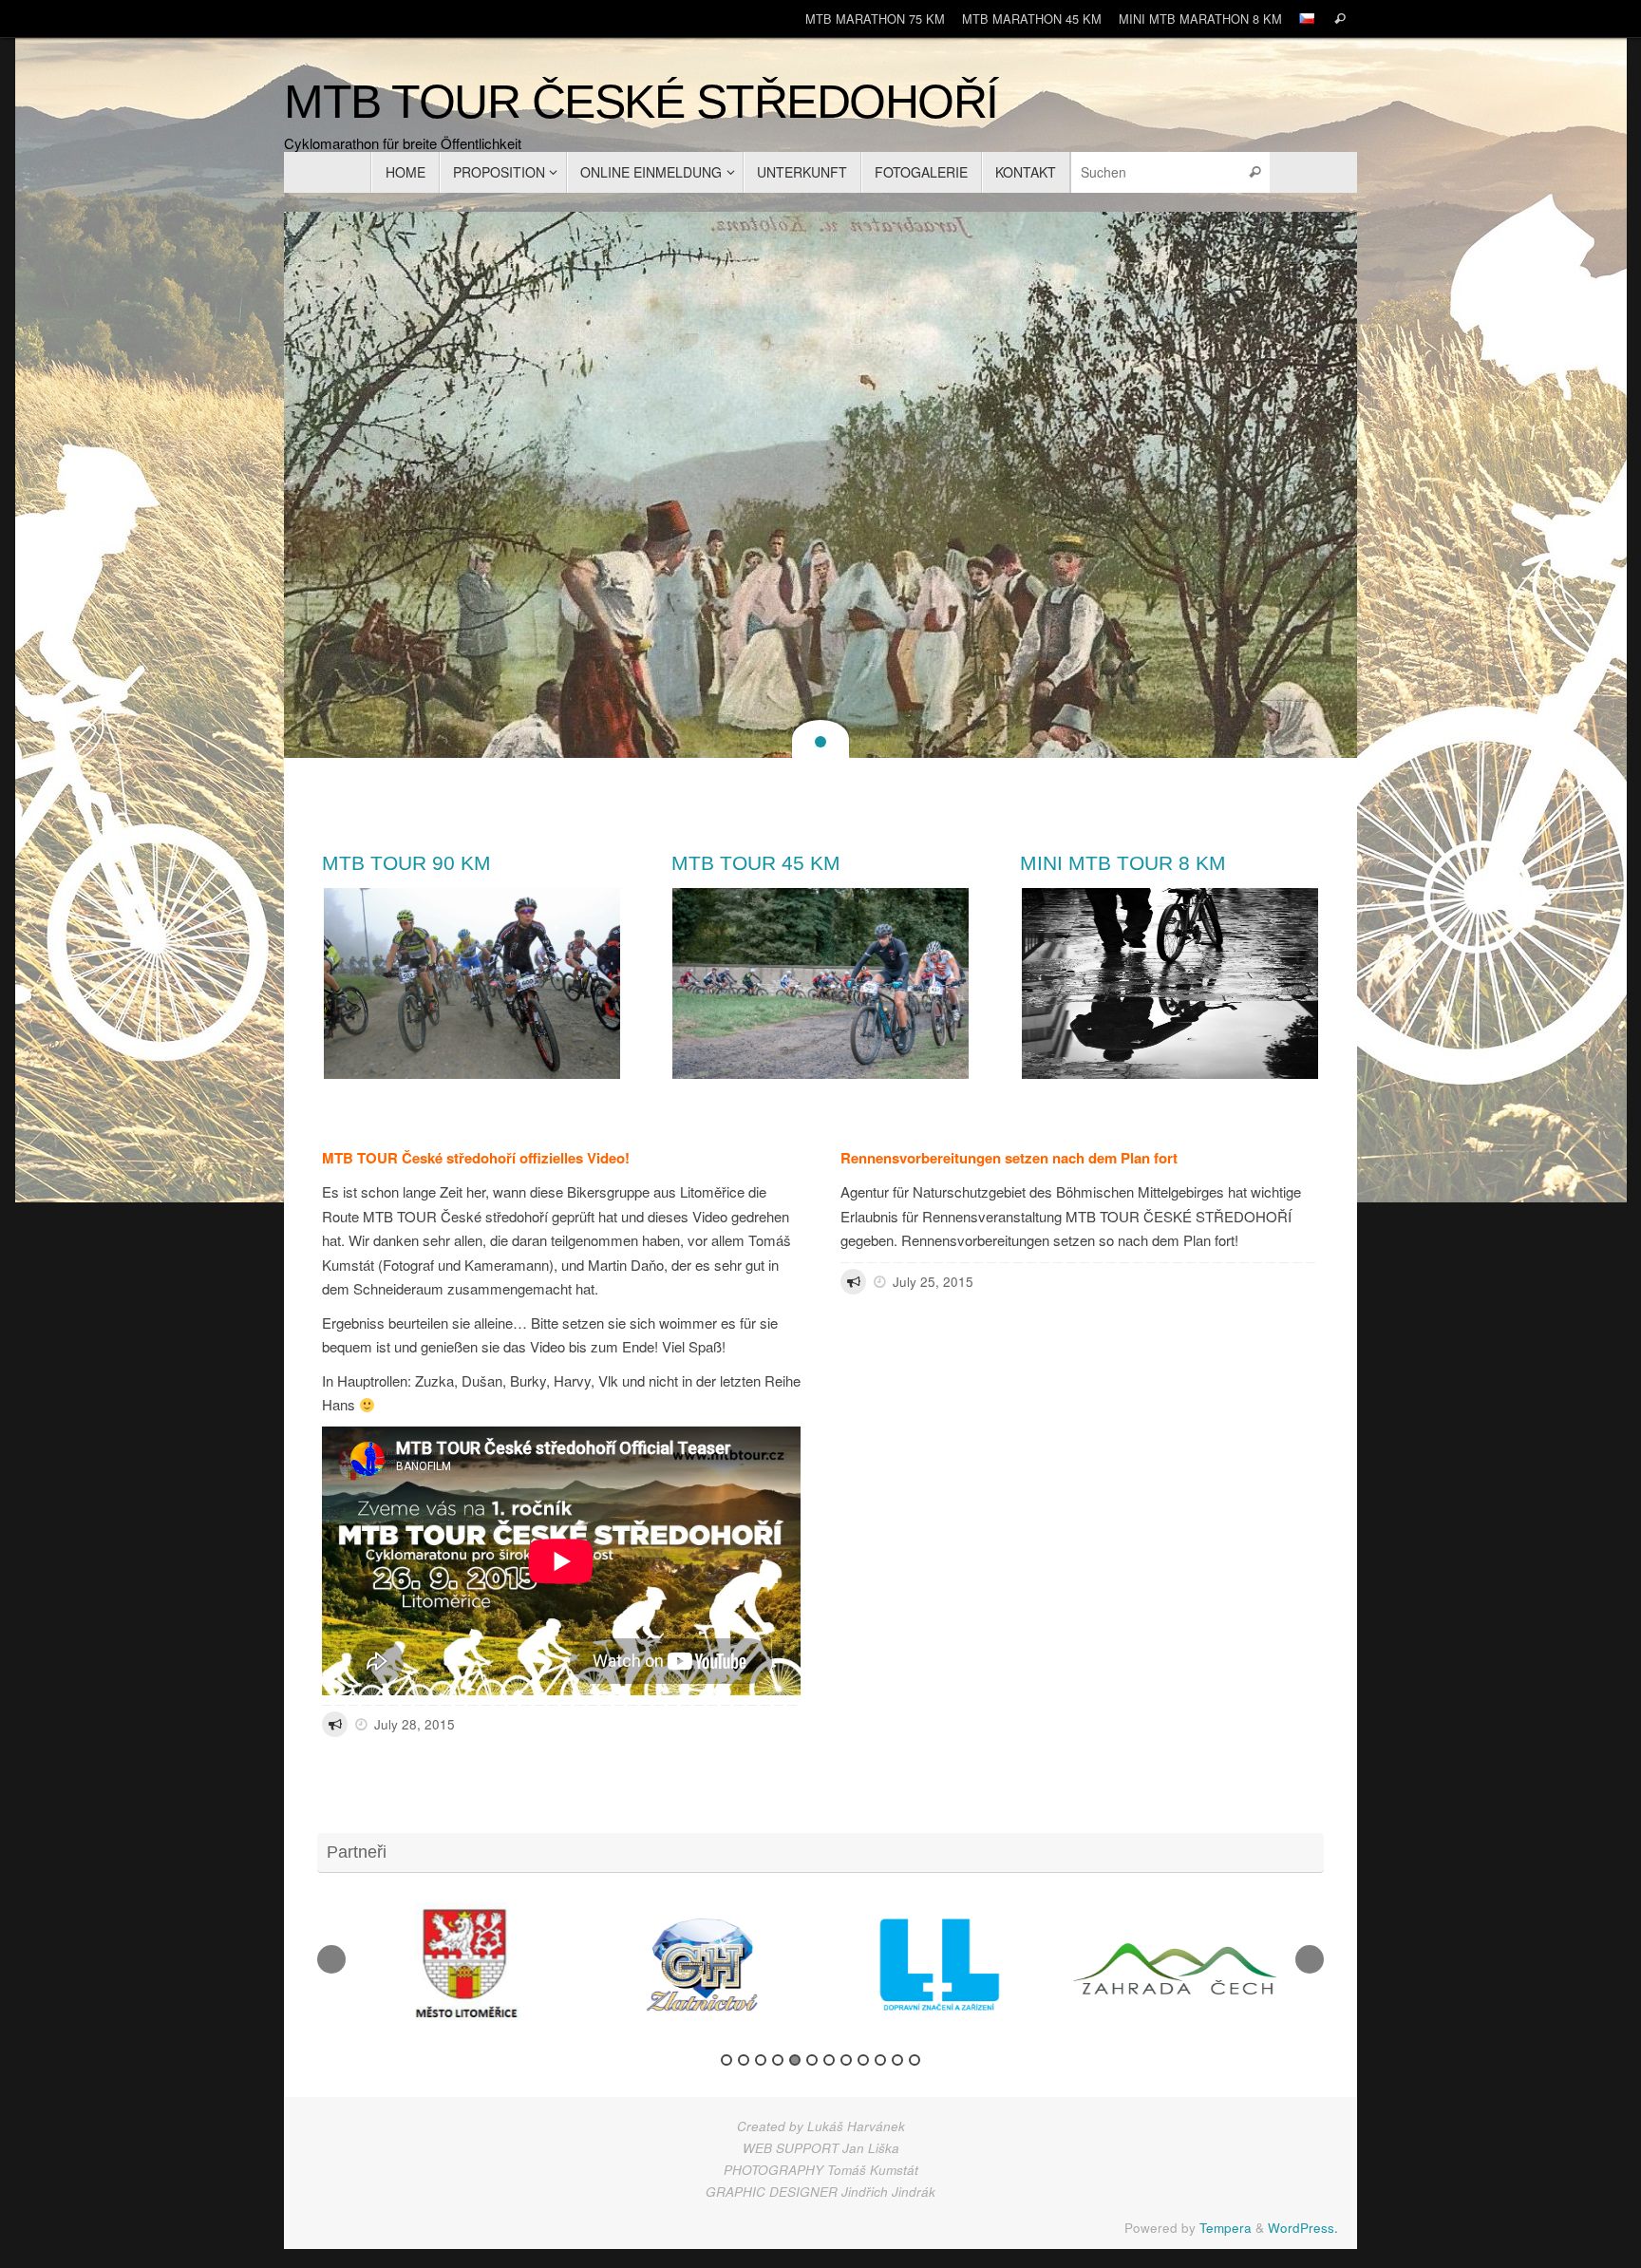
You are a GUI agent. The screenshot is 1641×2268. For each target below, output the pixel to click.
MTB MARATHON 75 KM (875, 19)
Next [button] (1310, 1959)
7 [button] (829, 2060)
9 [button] (863, 2060)
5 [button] (795, 2060)
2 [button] (744, 2060)
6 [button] (812, 2060)
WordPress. (1303, 2228)
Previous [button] (331, 1959)
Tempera (1226, 2228)
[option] (464, 1965)
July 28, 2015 (415, 1724)
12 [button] (915, 2060)
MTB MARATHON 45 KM (1032, 19)
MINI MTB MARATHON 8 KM (1200, 19)
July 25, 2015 (933, 1282)
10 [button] (880, 2060)
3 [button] (761, 2060)
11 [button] (897, 2060)
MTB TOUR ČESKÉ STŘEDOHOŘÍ (641, 102)
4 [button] (778, 2060)
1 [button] (726, 2060)
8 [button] (846, 2060)
